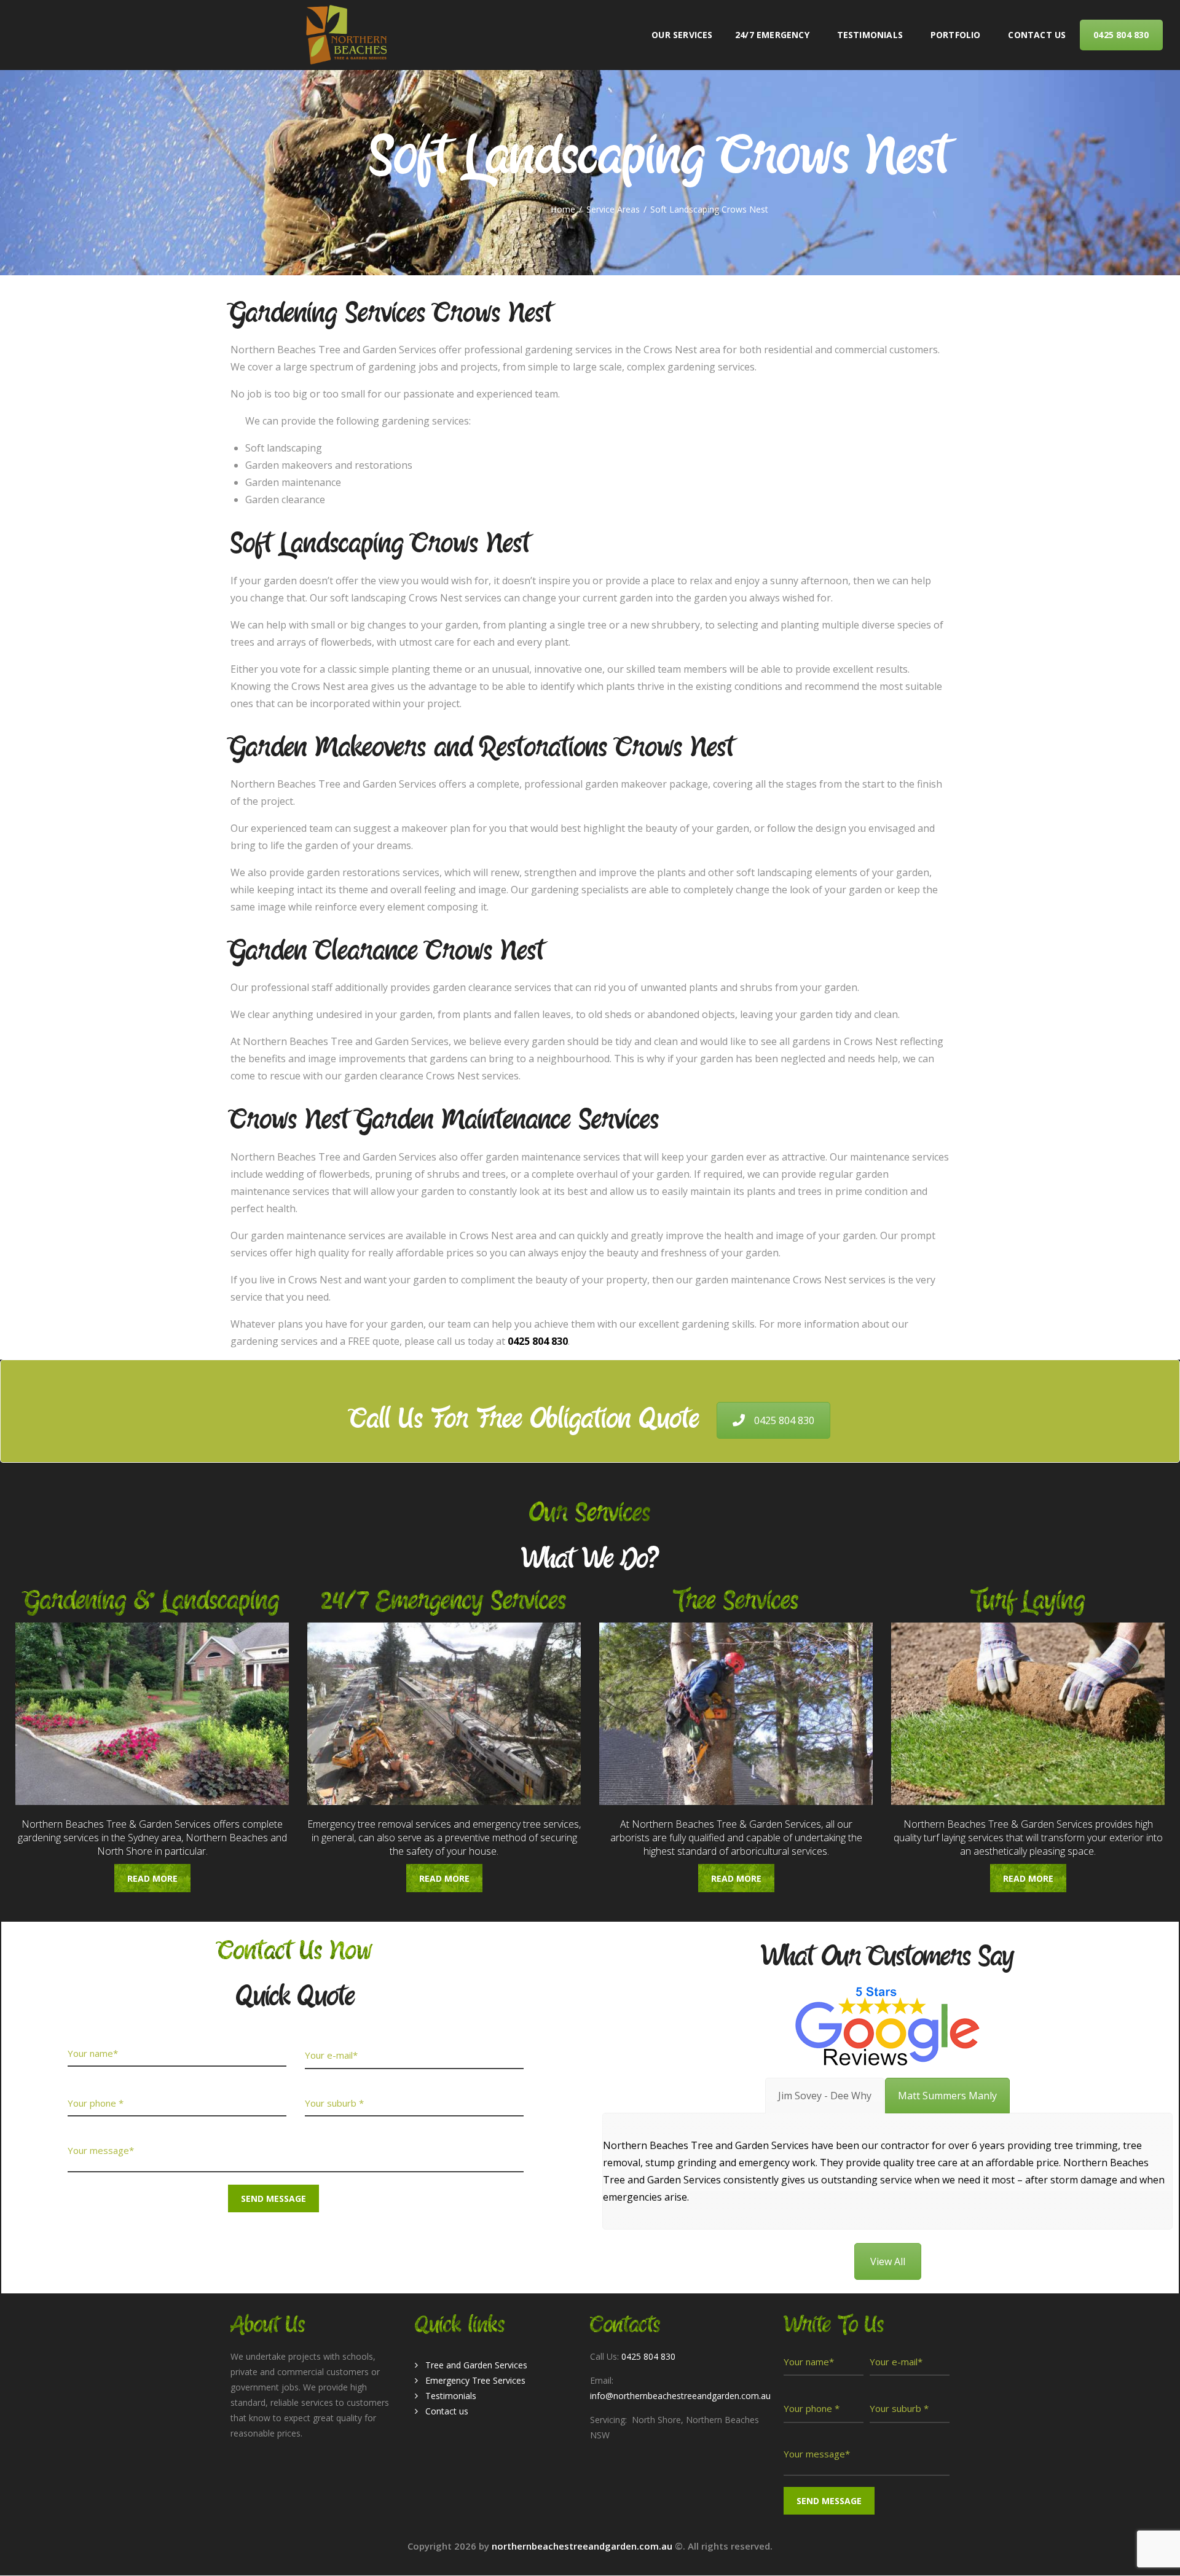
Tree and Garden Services (476, 2365)
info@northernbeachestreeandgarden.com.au (680, 2396)
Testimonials (451, 2396)
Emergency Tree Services (475, 2380)
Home (563, 209)
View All (888, 2261)
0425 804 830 (784, 1420)
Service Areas (613, 209)
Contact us (447, 2411)
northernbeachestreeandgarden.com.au (583, 2546)
